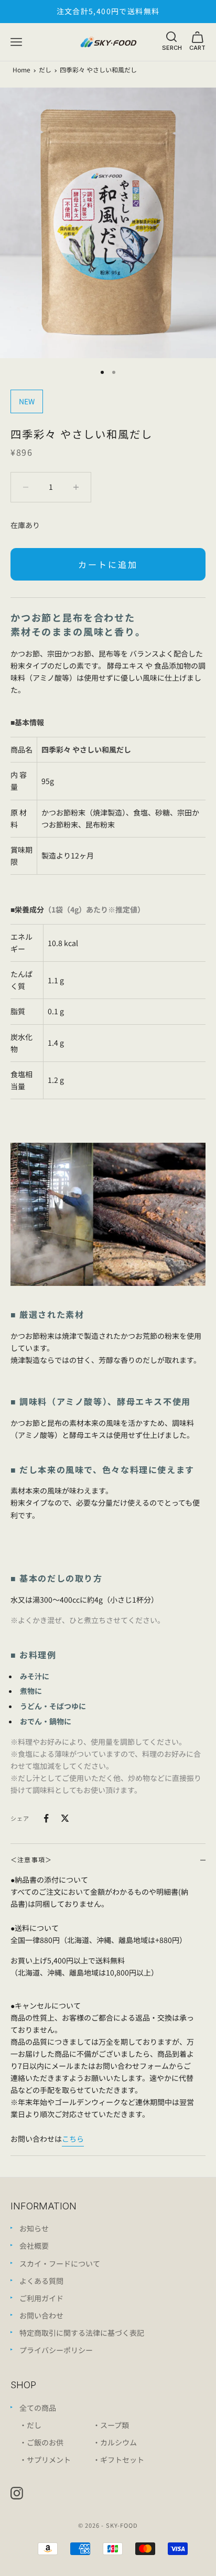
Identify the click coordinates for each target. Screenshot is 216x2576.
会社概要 (34, 2246)
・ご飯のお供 (41, 2442)
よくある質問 (41, 2281)
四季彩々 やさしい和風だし (98, 69)
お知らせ (34, 2228)
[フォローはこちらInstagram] (17, 2493)
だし (45, 69)
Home (21, 69)
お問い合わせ (41, 2315)
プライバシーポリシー (56, 2350)
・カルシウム (115, 2442)
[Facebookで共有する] (46, 1818)
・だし (30, 2425)
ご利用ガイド (41, 2298)
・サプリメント (45, 2460)
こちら (73, 2139)
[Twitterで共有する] (65, 1818)
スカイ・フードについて (60, 2263)
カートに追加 (108, 564)
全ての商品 (38, 2408)
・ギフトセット (118, 2460)
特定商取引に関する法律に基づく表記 (82, 2333)
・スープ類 (111, 2425)
